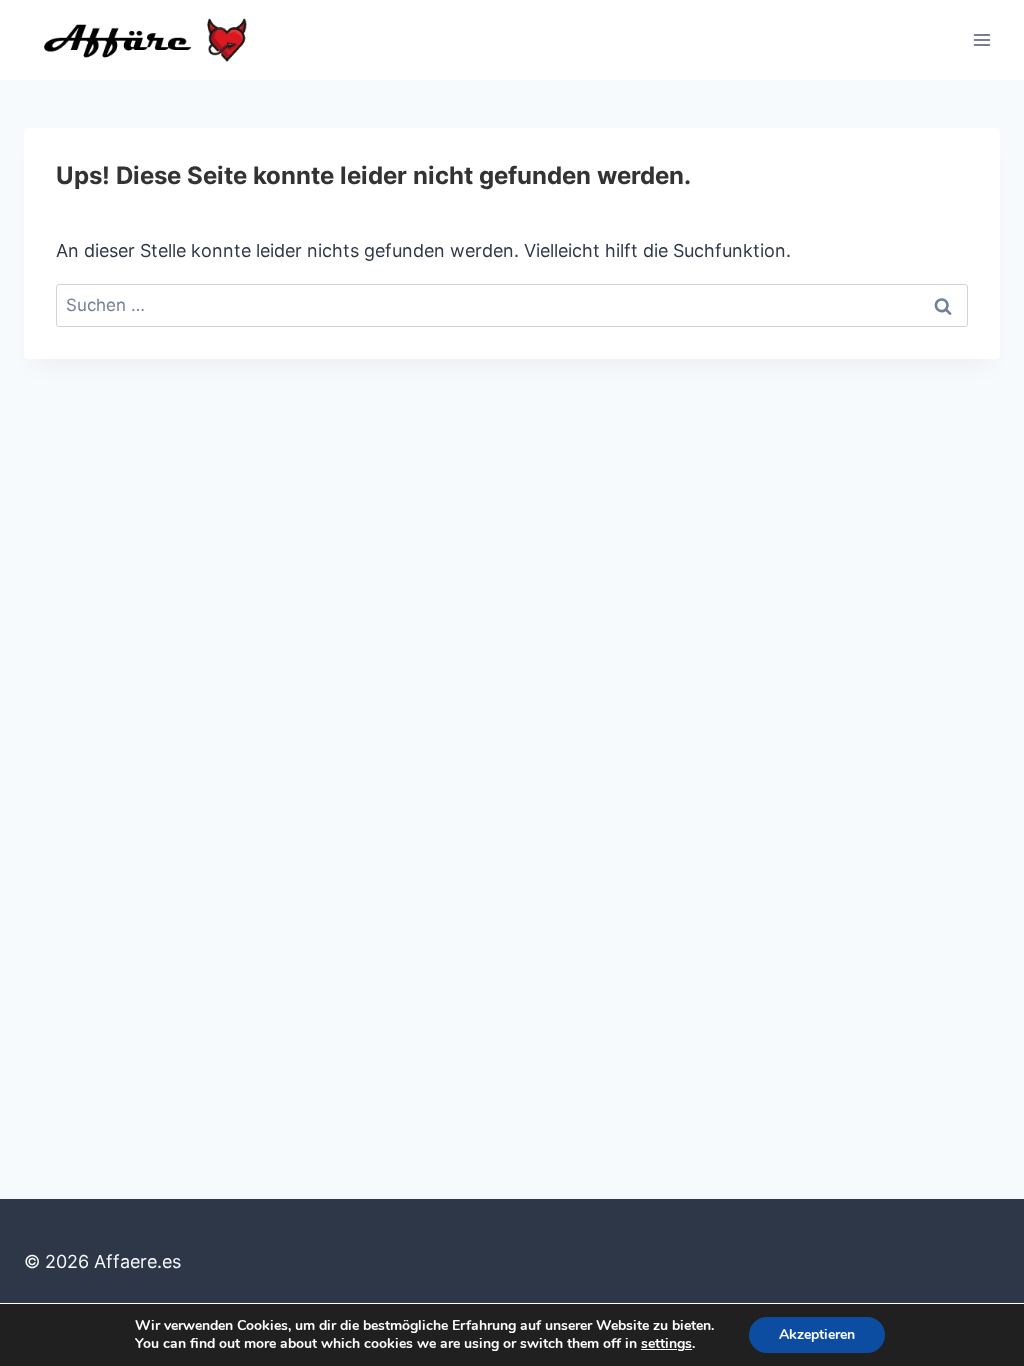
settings (666, 1344)
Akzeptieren (817, 1334)
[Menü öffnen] (981, 39)
